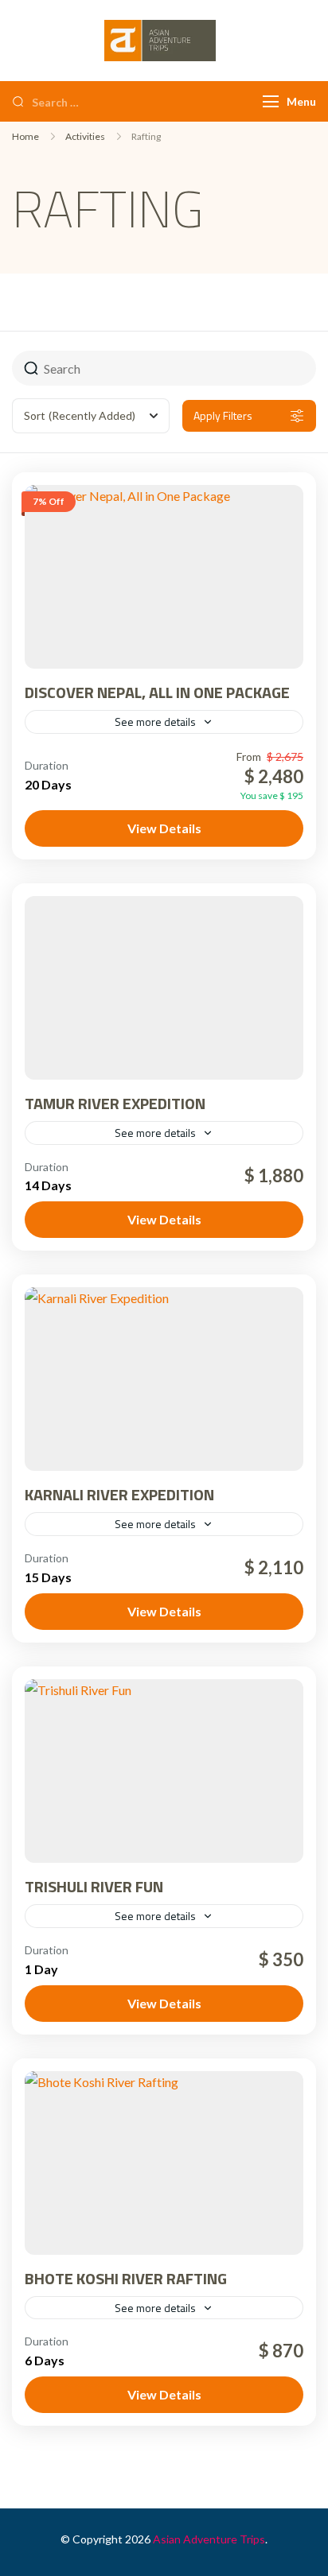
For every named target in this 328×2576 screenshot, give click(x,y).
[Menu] (271, 101)
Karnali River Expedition (119, 1494)
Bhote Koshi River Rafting (126, 2278)
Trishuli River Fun (94, 1886)
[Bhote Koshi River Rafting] (164, 2163)
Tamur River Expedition (115, 1103)
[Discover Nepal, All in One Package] (164, 577)
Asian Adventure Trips (209, 2539)
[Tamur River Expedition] (164, 988)
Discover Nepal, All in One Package (157, 692)
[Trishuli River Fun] (164, 1771)
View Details (164, 828)
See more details (155, 722)
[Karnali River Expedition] (164, 1379)
